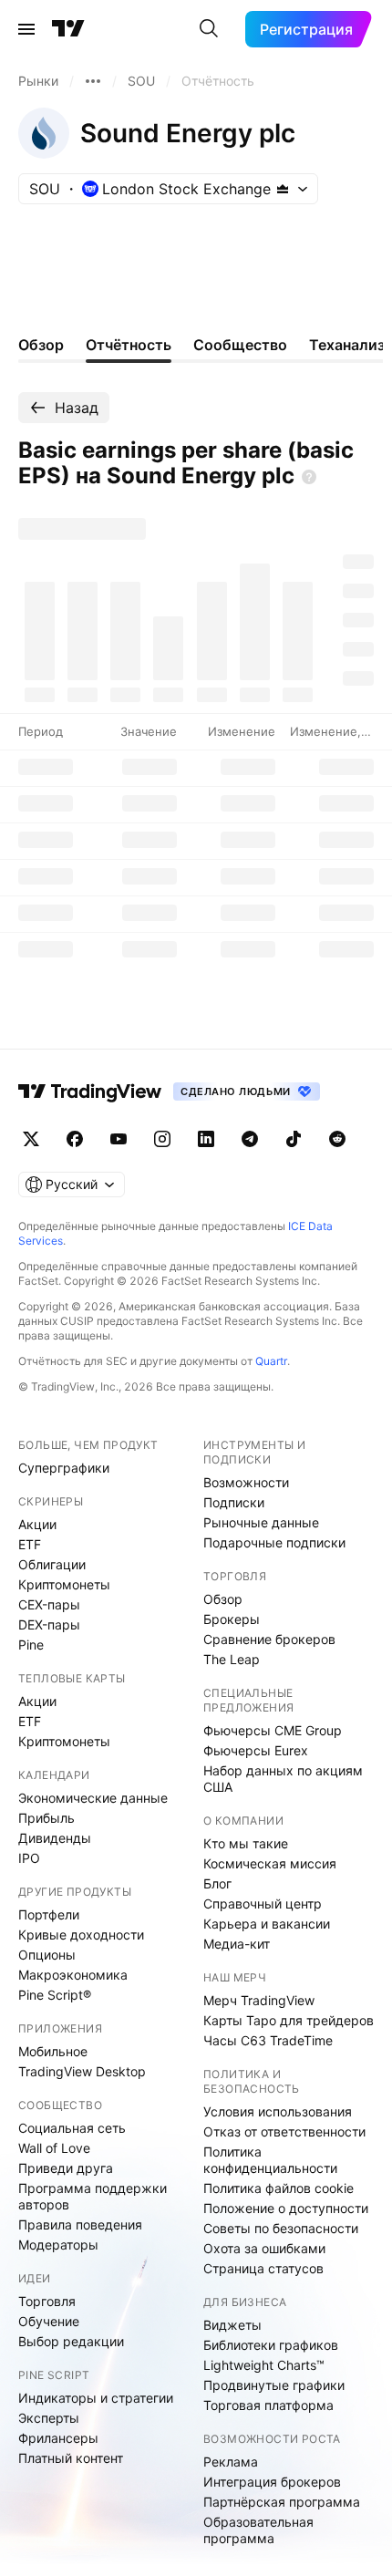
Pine (31, 1645)
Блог (217, 1883)
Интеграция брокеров (272, 2482)
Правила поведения (80, 2224)
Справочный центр (263, 1904)
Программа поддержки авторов (93, 2196)
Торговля (47, 2301)
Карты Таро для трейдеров (289, 2020)
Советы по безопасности (281, 2228)
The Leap (232, 1659)
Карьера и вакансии (267, 1924)
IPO (29, 1858)
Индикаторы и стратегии (96, 2398)
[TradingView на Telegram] (250, 1139)
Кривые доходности (81, 1935)
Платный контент (71, 2458)
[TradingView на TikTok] (294, 1139)
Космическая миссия (270, 1863)
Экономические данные (93, 1798)
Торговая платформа (268, 2405)
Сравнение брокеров (269, 1639)
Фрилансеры (58, 2438)
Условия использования (278, 2111)
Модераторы (58, 2245)
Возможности (246, 1482)
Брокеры (232, 1619)
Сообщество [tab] (240, 345)
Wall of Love (54, 2148)
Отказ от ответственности (284, 2131)
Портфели (49, 1914)
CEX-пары (49, 1604)
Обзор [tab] (41, 345)
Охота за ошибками (264, 2248)
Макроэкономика (73, 1975)
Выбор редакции (71, 2341)
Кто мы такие (246, 1843)
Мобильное (53, 2051)
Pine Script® (55, 1995)
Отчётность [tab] (129, 345)
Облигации (52, 1564)
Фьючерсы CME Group (273, 1730)
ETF (30, 1544)
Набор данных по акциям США (283, 1779)
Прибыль (46, 1818)
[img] (283, 189)
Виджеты (232, 2325)
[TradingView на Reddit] (337, 1139)
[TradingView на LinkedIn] (206, 1139)
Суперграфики (64, 1468)
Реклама (231, 2462)
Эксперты (49, 2418)
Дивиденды (55, 1838)
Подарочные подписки (274, 1542)
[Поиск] (209, 29)
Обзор (223, 1599)
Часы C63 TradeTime (268, 2040)
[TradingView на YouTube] (119, 1139)
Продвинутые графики (274, 2385)
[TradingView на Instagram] (162, 1139)
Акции (37, 1524)
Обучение (49, 2321)
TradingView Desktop (82, 2071)
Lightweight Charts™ (264, 2365)
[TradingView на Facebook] (75, 1139)
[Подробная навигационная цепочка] (93, 81)
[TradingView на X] (31, 1139)
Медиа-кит (237, 1944)
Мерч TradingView (259, 2000)
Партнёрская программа (282, 2502)
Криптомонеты (64, 1584)
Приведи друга (66, 2168)
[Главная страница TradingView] (68, 29)
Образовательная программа (258, 2530)
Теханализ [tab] (347, 345)
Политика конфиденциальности (270, 2160)
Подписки (234, 1502)
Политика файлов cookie (279, 2188)
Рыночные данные (261, 1522)
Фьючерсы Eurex (256, 1750)
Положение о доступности (286, 2208)
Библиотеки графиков (271, 2345)
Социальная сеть (72, 2128)
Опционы (47, 1955)
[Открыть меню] (26, 29)
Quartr (271, 1361)
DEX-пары (49, 1624)
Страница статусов (263, 2268)
